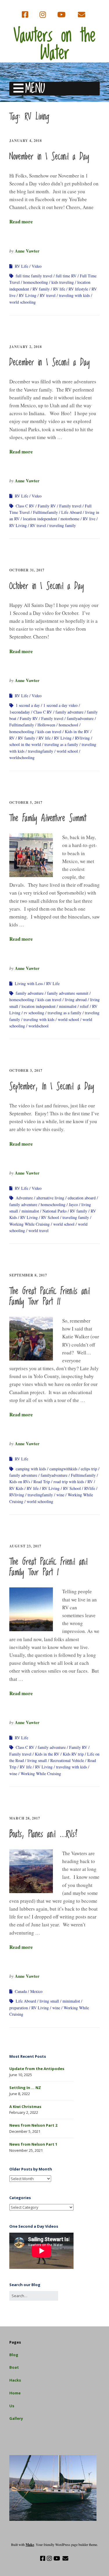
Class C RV (25, 506)
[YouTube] (61, 15)
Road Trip (42, 1482)
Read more (21, 221)
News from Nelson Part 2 (33, 2125)
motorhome (70, 519)
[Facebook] (26, 15)
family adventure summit (68, 993)
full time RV (66, 276)
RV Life (22, 266)
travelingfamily (41, 751)
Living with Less (29, 983)
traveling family (63, 525)
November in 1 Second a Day (49, 157)
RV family (41, 289)
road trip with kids (69, 1482)
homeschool (68, 725)
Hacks (15, 2380)
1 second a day (28, 705)
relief (84, 1006)
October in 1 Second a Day (47, 586)
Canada (21, 1991)
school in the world (25, 744)
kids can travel (49, 732)
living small (37, 1760)
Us (12, 2406)
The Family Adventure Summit (48, 818)
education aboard (82, 1198)
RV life (59, 289)
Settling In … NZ (25, 2088)
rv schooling (34, 1013)
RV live (89, 519)
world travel (39, 1230)
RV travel (48, 295)
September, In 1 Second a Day (52, 1087)
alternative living (50, 1198)
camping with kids (31, 1469)
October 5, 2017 (26, 802)
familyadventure (80, 718)
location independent (40, 519)
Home (15, 2393)
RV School (50, 1217)
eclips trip (89, 1469)
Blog (14, 2355)
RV (12, 738)
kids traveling (63, 282)
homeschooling (36, 282)
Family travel (70, 506)
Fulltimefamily (45, 512)
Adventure (24, 1198)
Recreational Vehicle (67, 1760)
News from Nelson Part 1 (33, 2144)
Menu (35, 89)
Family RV (47, 506)
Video (37, 266)
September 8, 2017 (28, 1275)
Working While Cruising (30, 1224)
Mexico (36, 1991)
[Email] (81, 15)
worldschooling (22, 758)
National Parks (54, 1211)
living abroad (76, 1000)
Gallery (16, 2418)
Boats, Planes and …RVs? (43, 1834)
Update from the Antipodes (37, 2069)
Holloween (46, 725)
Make (30, 2545)
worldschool (39, 1026)
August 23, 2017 (25, 1546)
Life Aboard (72, 512)
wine (60, 1495)
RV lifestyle (78, 289)
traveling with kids (74, 295)
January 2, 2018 (26, 347)
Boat (14, 2367)
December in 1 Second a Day (50, 363)
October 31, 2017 (27, 570)
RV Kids (16, 1488)
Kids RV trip (73, 1754)
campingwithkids (63, 1469)
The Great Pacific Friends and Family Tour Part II (50, 1297)
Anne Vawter (27, 251)
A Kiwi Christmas (25, 2107)
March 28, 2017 (25, 1818)
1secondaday (20, 712)
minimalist (68, 1006)
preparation (19, 2008)
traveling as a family (61, 744)
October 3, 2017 (26, 1070)
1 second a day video (60, 705)
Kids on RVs (20, 1482)
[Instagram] (43, 15)
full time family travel (34, 276)
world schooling (23, 302)
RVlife (90, 1488)
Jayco (73, 1204)
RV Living (28, 295)
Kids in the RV (77, 732)
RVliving (82, 738)
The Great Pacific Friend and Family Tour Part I (48, 1567)
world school (67, 751)
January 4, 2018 (26, 141)
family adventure (69, 712)
